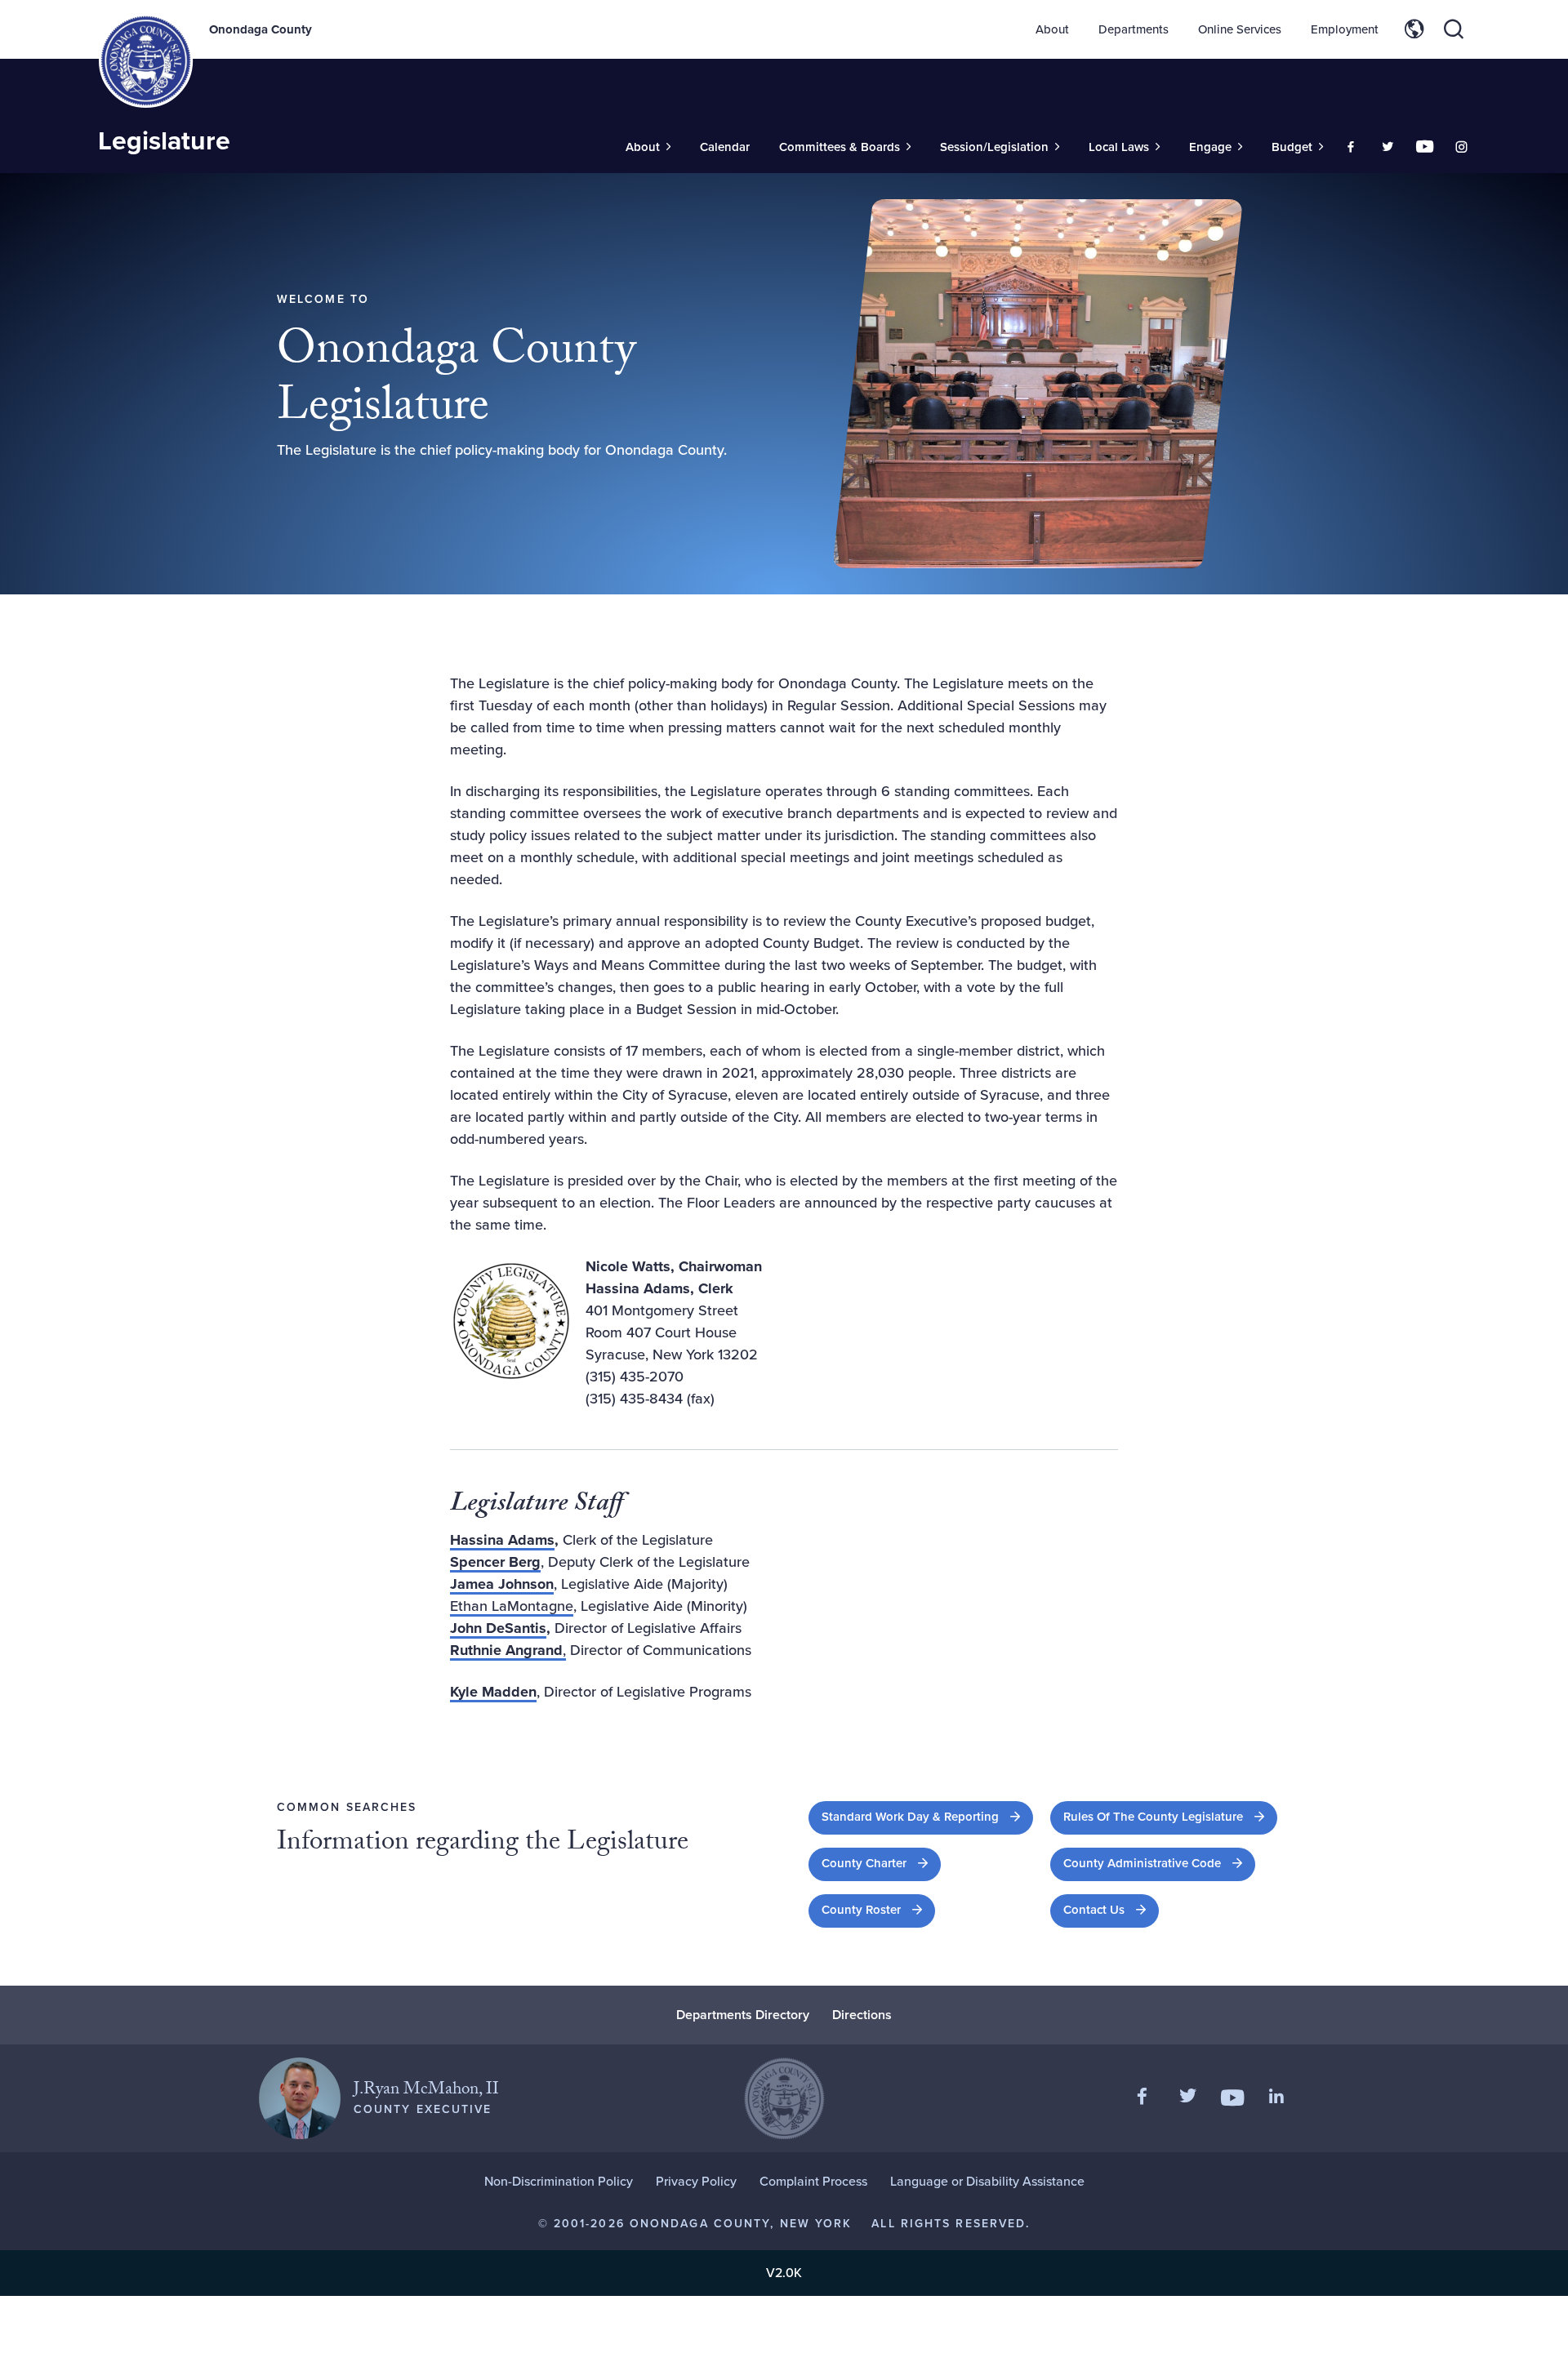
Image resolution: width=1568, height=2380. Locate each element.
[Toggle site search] (1454, 29)
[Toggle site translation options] (1414, 29)
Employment (1345, 29)
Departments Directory (743, 2015)
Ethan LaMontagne (512, 1606)
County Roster (878, 1909)
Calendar (725, 147)
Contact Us (1094, 1910)
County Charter (881, 1863)
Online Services (1240, 29)
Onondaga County (261, 29)
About (1052, 29)
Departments (1134, 29)
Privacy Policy (696, 2181)
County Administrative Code (1159, 1863)
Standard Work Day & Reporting (927, 1816)
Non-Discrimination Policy (559, 2181)
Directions (862, 2015)
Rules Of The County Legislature (1170, 1816)
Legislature (164, 140)
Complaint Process (813, 2181)
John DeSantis (498, 1628)
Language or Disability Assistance (987, 2181)
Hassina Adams (502, 1540)
